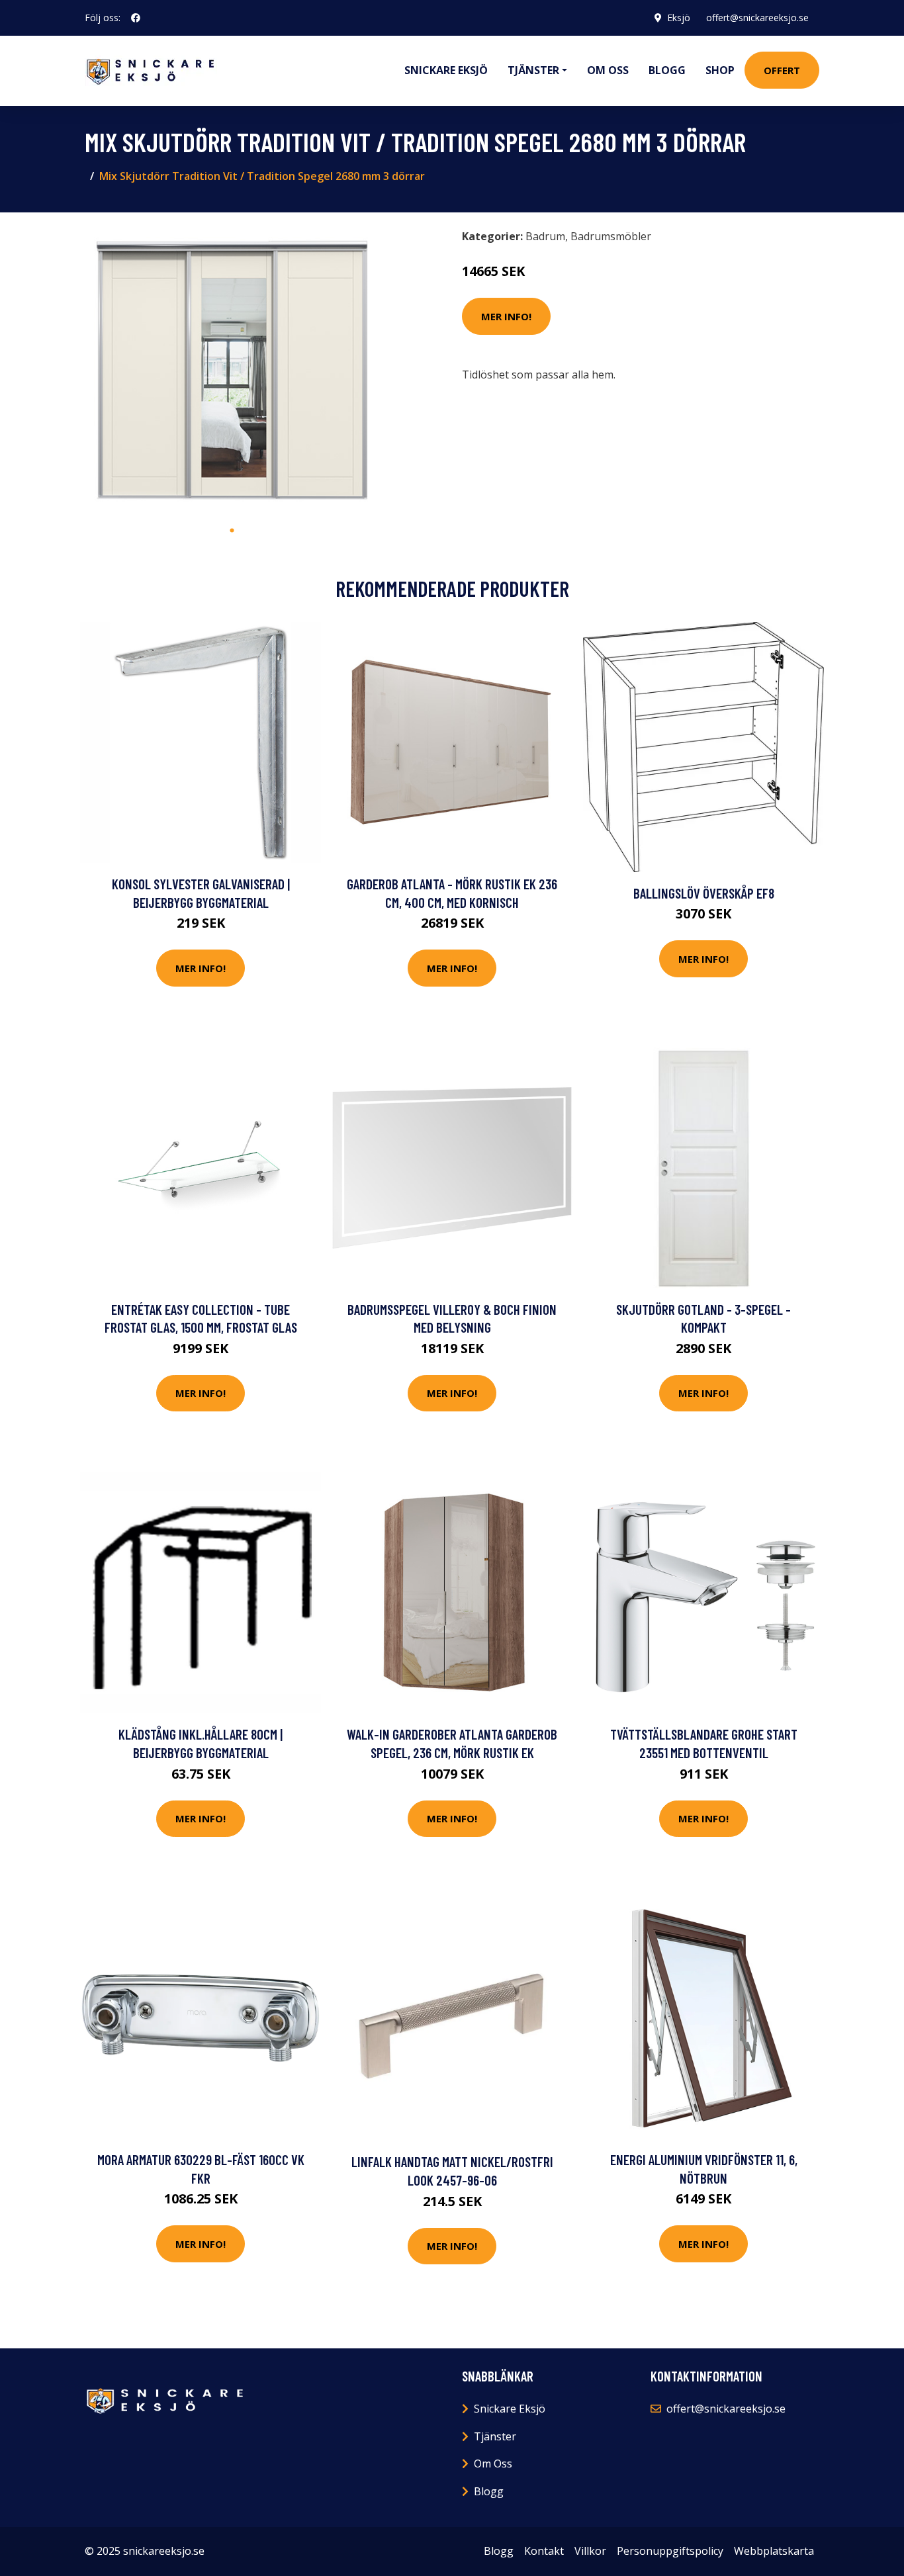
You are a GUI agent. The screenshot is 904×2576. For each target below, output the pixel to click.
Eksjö (679, 18)
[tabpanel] (232, 370)
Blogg (667, 70)
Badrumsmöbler (611, 236)
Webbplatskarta (774, 2551)
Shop (720, 70)
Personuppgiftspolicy (670, 2551)
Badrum (545, 236)
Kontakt (544, 2551)
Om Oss (493, 2464)
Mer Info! (506, 316)
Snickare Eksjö (446, 70)
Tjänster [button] (533, 70)
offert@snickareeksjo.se (757, 18)
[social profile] (136, 18)
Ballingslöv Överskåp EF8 (704, 893)
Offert (782, 70)
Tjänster (495, 2436)
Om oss (608, 70)
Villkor (590, 2551)
